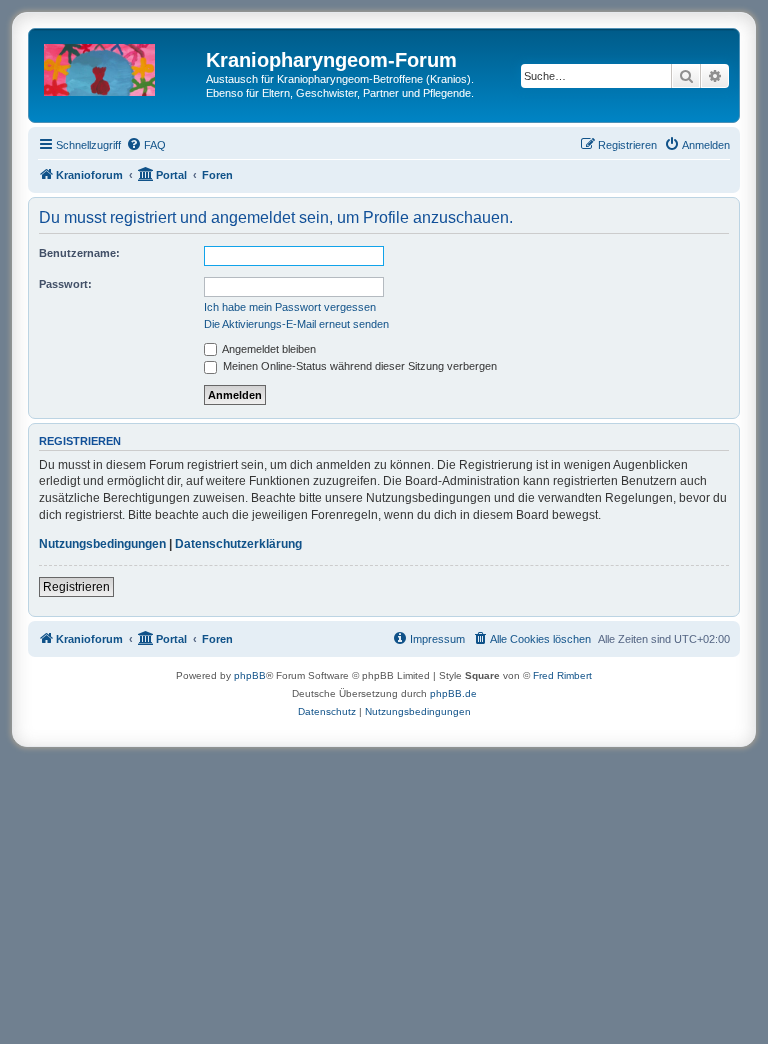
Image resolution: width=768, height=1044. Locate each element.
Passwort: (65, 284)
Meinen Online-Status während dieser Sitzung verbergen (358, 366)
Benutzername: (79, 253)
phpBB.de (453, 693)
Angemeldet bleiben (268, 349)
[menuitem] (146, 145)
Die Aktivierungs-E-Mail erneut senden (296, 324)
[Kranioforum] (120, 66)
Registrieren (76, 587)
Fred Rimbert (562, 675)
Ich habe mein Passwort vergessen (290, 307)
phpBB (250, 675)
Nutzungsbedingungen (102, 544)
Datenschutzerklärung (238, 544)
